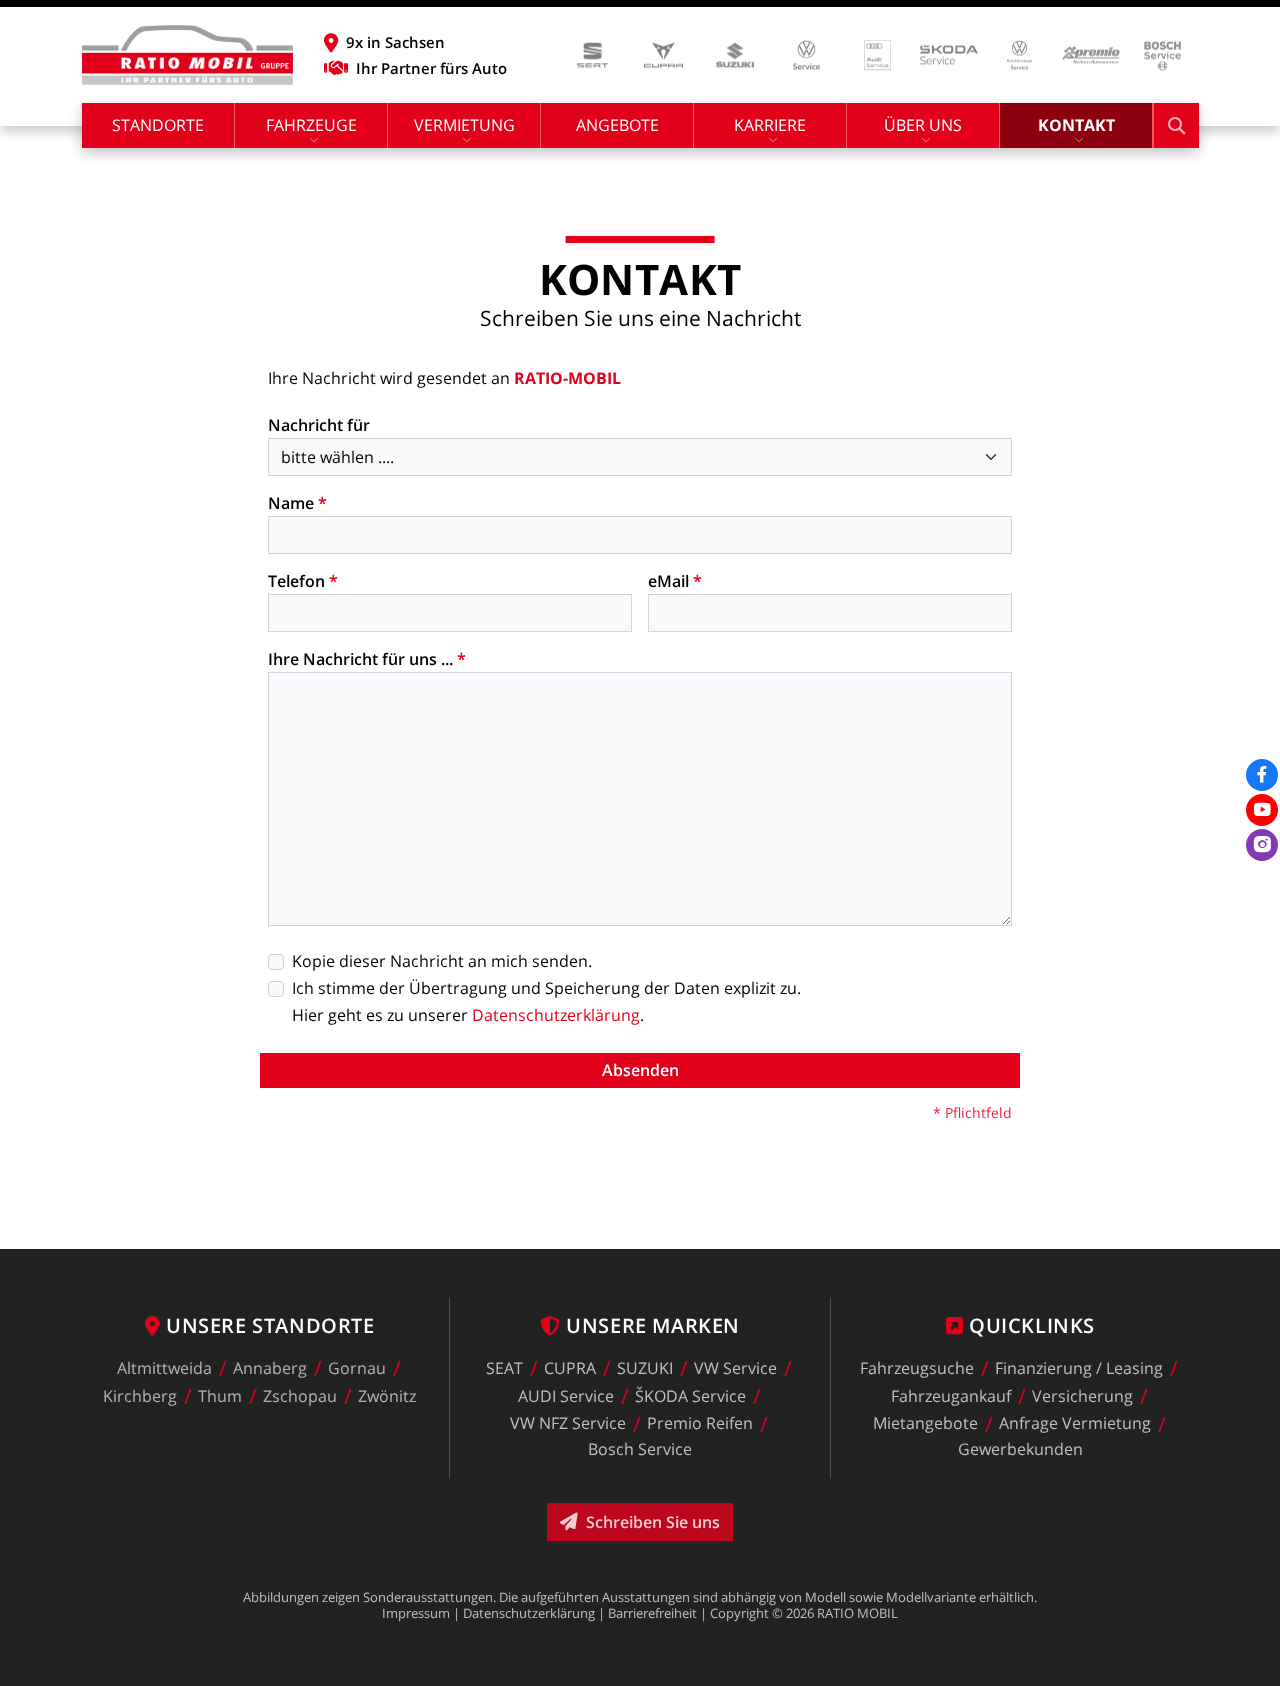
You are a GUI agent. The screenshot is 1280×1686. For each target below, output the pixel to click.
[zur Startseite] (187, 55)
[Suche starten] (1176, 125)
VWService (735, 1368)
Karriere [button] (770, 125)
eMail (675, 581)
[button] (415, 42)
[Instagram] (1262, 845)
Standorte (158, 125)
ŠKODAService (690, 1396)
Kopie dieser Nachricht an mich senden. (442, 961)
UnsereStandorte (270, 1325)
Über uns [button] (923, 125)
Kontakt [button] (1076, 125)
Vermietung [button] (464, 125)
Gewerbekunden (1020, 1449)
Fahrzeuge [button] (311, 125)
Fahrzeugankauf (951, 1396)
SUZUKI (645, 1368)
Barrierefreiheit (652, 1613)
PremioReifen (700, 1424)
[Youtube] (1262, 810)
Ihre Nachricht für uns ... (367, 659)
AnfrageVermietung (1075, 1424)
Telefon (303, 581)
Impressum (416, 1613)
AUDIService (566, 1396)
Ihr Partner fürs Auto (431, 68)
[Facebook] (1262, 775)
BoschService (640, 1449)
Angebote (617, 125)
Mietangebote (925, 1424)
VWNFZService (568, 1424)
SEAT (504, 1368)
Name (297, 503)
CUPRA (570, 1368)
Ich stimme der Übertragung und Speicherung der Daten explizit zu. (546, 988)
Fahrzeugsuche (917, 1368)
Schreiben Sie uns (653, 1522)
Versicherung (1082, 1396)
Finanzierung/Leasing (1079, 1368)
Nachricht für (319, 425)
